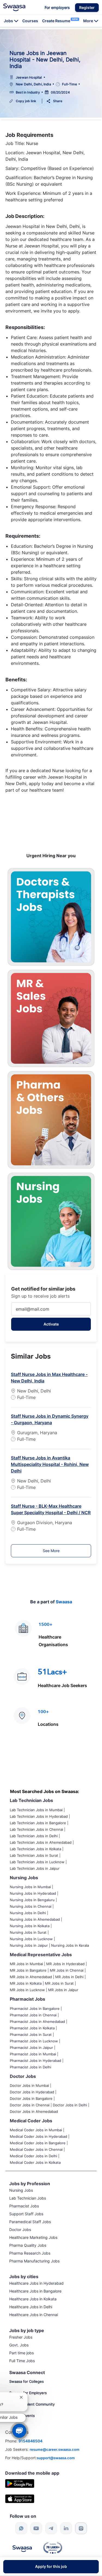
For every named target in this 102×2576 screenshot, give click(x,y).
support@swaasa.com (56, 2458)
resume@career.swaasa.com (55, 2449)
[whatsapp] (21, 2528)
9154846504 (30, 2441)
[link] (14, 7)
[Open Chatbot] (19, 2431)
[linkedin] (66, 2528)
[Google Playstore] (20, 2483)
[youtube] (36, 2528)
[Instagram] (81, 2528)
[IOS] (20, 2498)
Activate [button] (51, 1324)
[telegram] (51, 2528)
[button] (87, 8)
